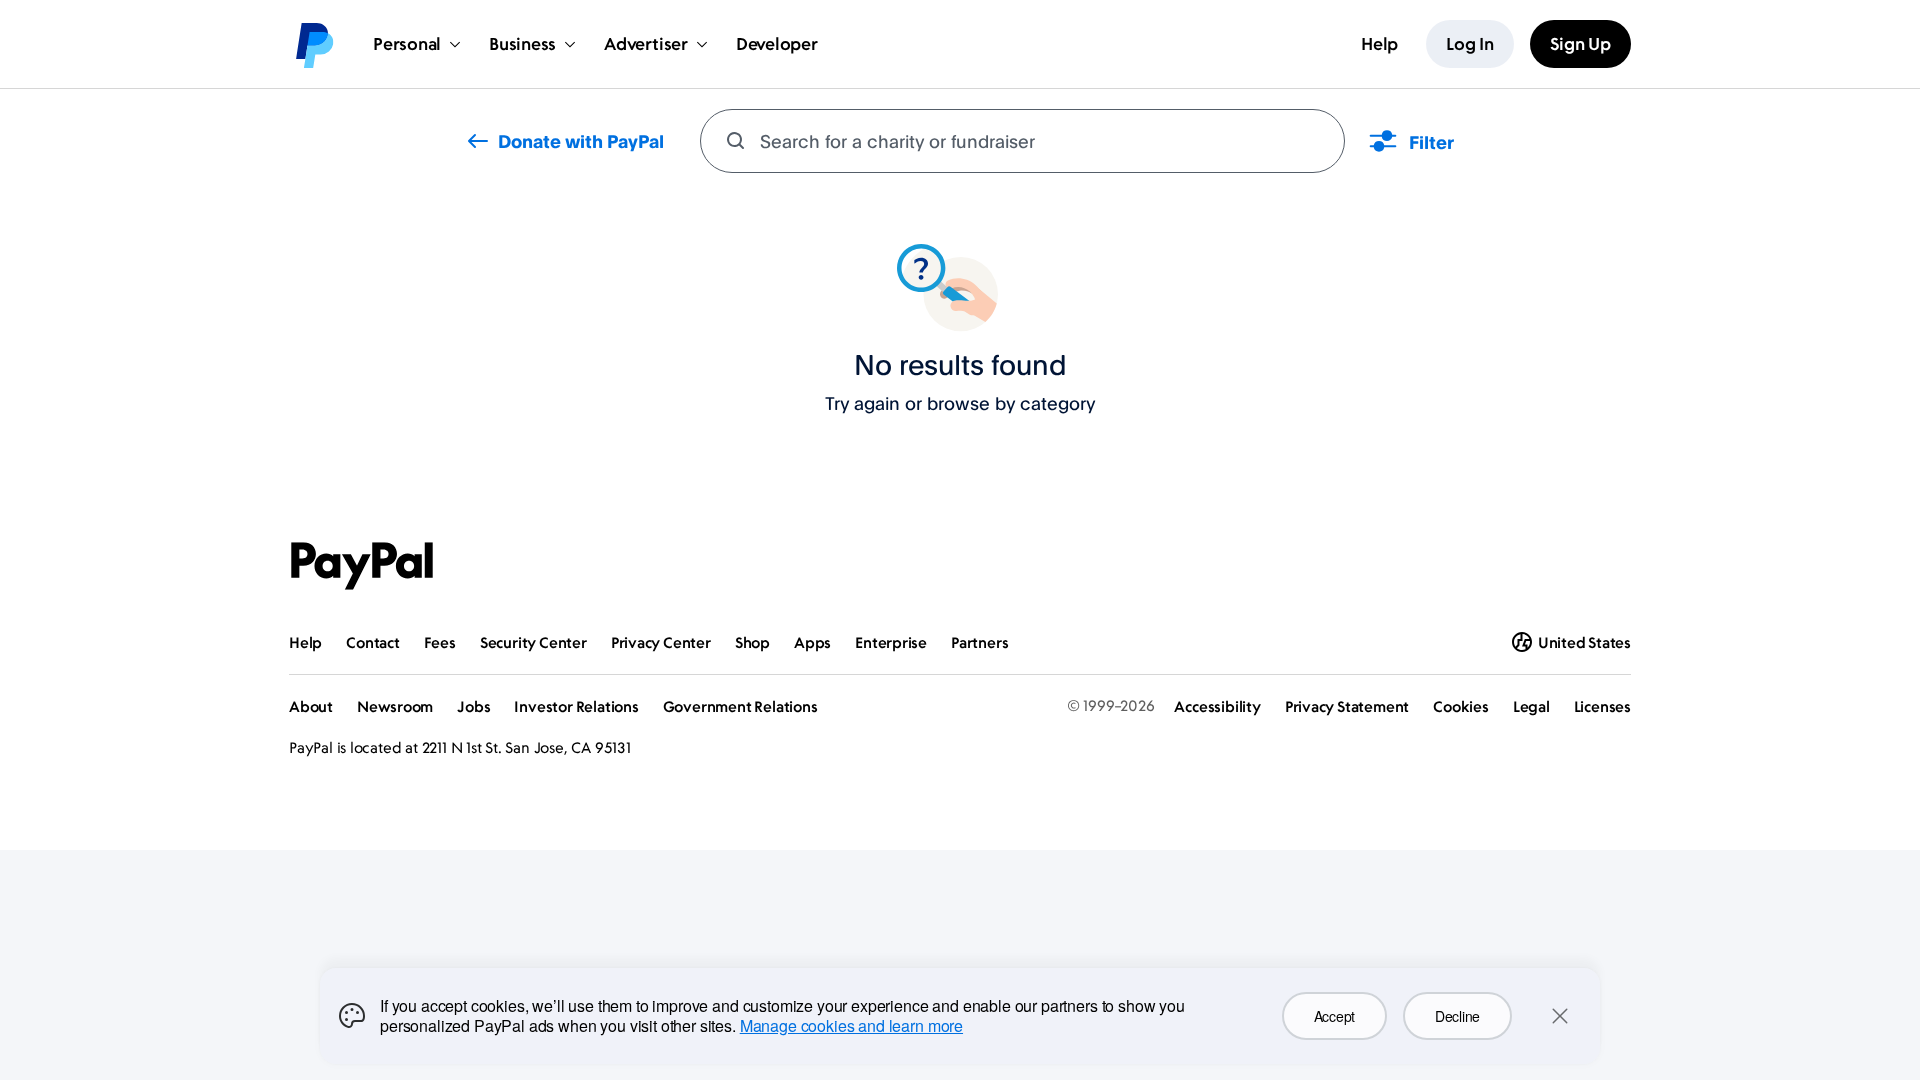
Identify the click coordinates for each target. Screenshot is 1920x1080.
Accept (1334, 1016)
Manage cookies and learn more (851, 1025)
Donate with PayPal (581, 141)
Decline (1457, 1016)
